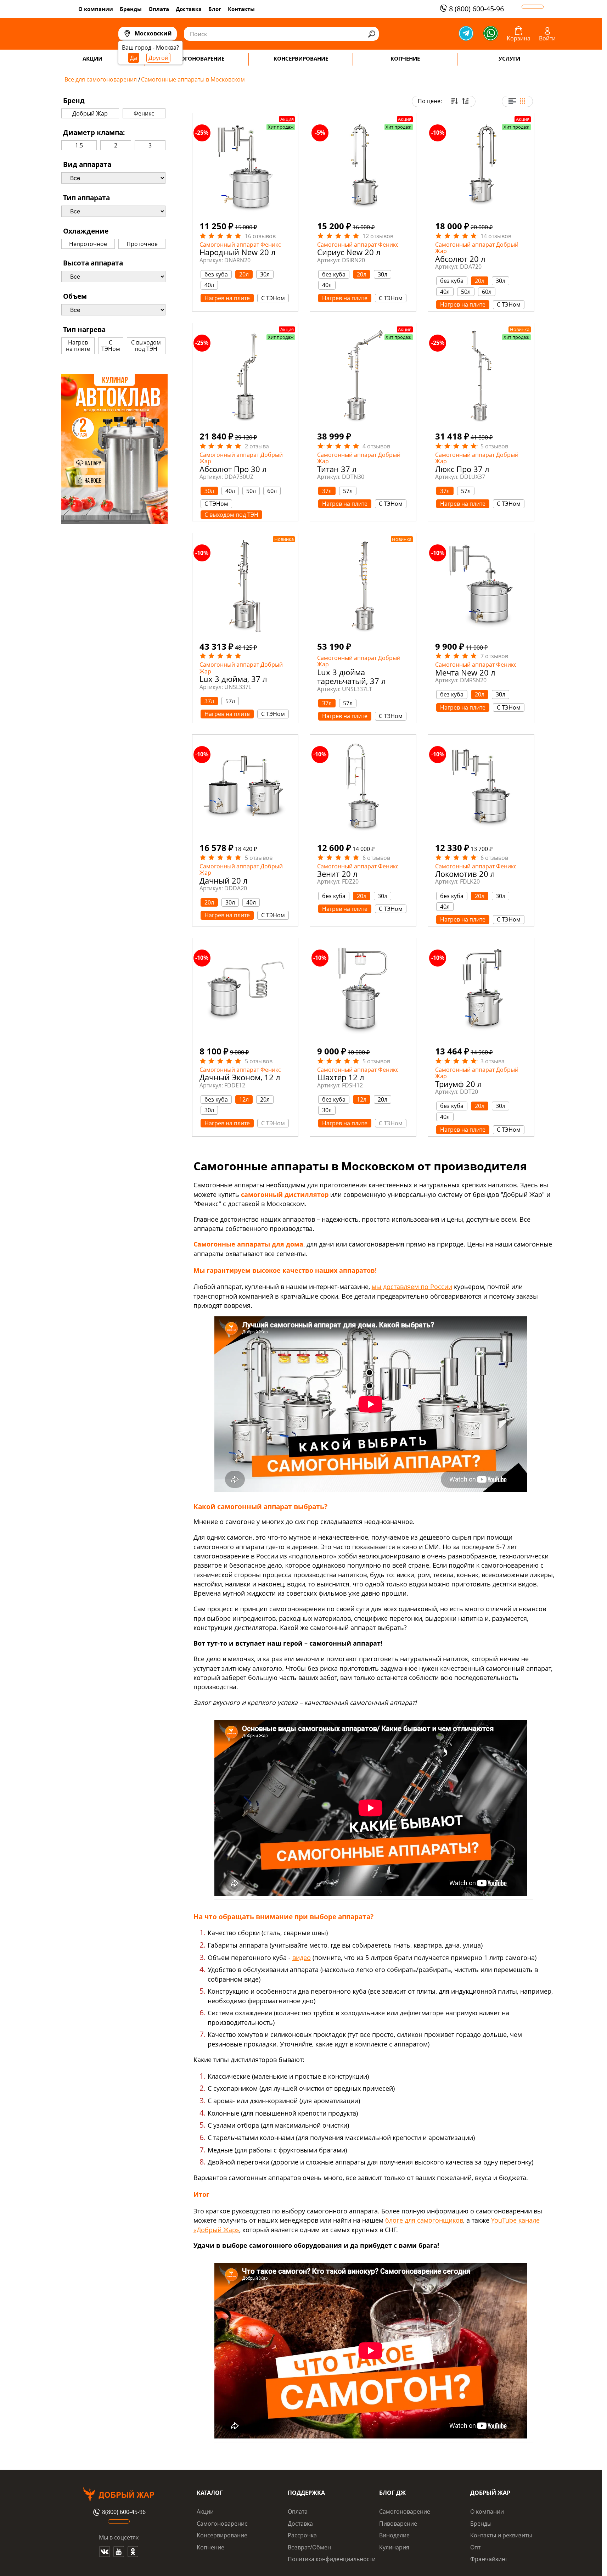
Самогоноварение (222, 2524)
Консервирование (222, 2535)
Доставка (189, 9)
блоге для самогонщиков (424, 2220)
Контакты (241, 9)
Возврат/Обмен (309, 2547)
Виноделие (394, 2535)
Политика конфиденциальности (332, 2559)
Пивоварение (398, 2524)
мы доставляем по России (412, 1287)
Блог (215, 9)
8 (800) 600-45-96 (476, 9)
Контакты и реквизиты (501, 2535)
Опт (475, 2547)
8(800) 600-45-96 (124, 2512)
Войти (547, 38)
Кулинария (394, 2547)
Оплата (159, 9)
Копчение (210, 2547)
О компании (96, 9)
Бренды (131, 9)
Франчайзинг (489, 2559)
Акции (205, 2511)
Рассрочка (302, 2535)
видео (302, 1958)
